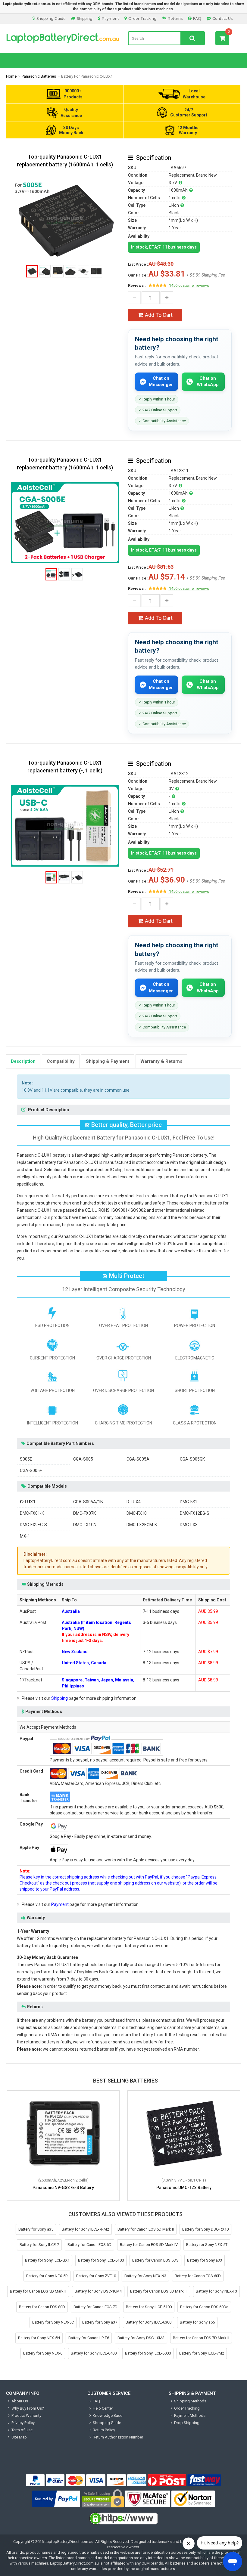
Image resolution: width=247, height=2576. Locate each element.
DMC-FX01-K (32, 1513)
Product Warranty (26, 2415)
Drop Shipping (187, 2423)
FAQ (197, 19)
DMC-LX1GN (85, 1525)
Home (11, 76)
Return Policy (104, 2430)
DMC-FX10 (137, 1513)
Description (23, 1061)
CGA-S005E (31, 1470)
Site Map (19, 2437)
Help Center (103, 2408)
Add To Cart (159, 315)
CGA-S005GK (192, 1459)
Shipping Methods (190, 2401)
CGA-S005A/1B (88, 1502)
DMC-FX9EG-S (33, 1525)
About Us (20, 2401)
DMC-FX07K (84, 1513)
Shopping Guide (51, 19)
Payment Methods (190, 2415)
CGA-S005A (138, 1459)
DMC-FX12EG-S (195, 1513)
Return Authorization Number (118, 2437)
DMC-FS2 (189, 1502)
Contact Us (222, 19)
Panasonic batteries (39, 76)
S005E (26, 1459)
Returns (175, 19)
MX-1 (25, 1536)
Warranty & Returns (161, 1061)
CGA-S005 (83, 1459)
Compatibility (61, 1061)
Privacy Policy (23, 2423)
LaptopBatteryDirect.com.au (63, 38)
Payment (110, 19)
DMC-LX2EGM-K (142, 1525)
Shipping (85, 19)
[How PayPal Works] (56, 2499)
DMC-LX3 (189, 1525)
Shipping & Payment (108, 1061)
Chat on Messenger (161, 381)
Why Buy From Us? (28, 2408)
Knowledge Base (108, 2415)
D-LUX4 (134, 1502)
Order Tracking (142, 19)
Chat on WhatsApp (208, 381)
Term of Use (22, 2430)
